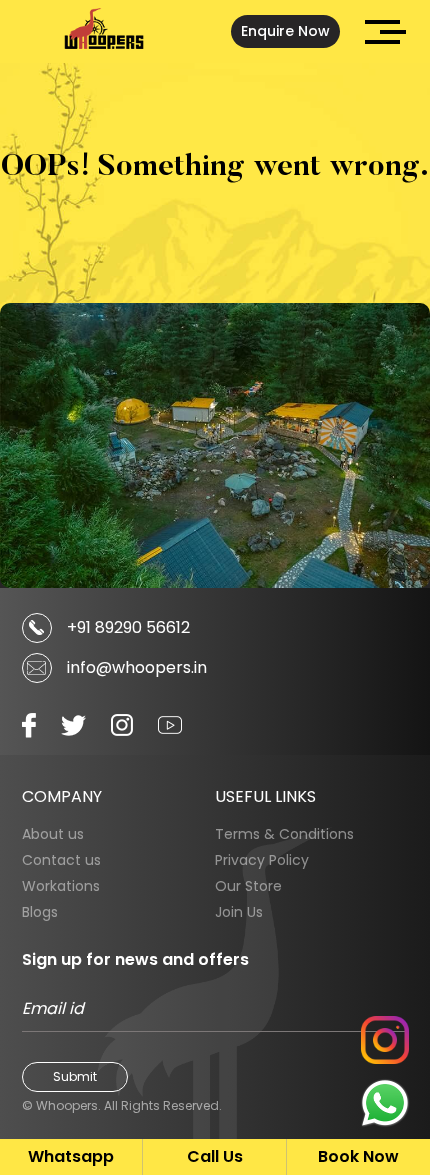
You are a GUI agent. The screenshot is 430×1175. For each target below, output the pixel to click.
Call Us (215, 1156)
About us (53, 834)
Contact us (61, 860)
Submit (75, 1076)
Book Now (358, 1156)
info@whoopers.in (137, 667)
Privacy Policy (262, 860)
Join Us (239, 912)
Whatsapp (71, 1156)
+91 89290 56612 (128, 627)
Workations (61, 886)
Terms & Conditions (284, 834)
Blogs (40, 912)
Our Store (248, 886)
